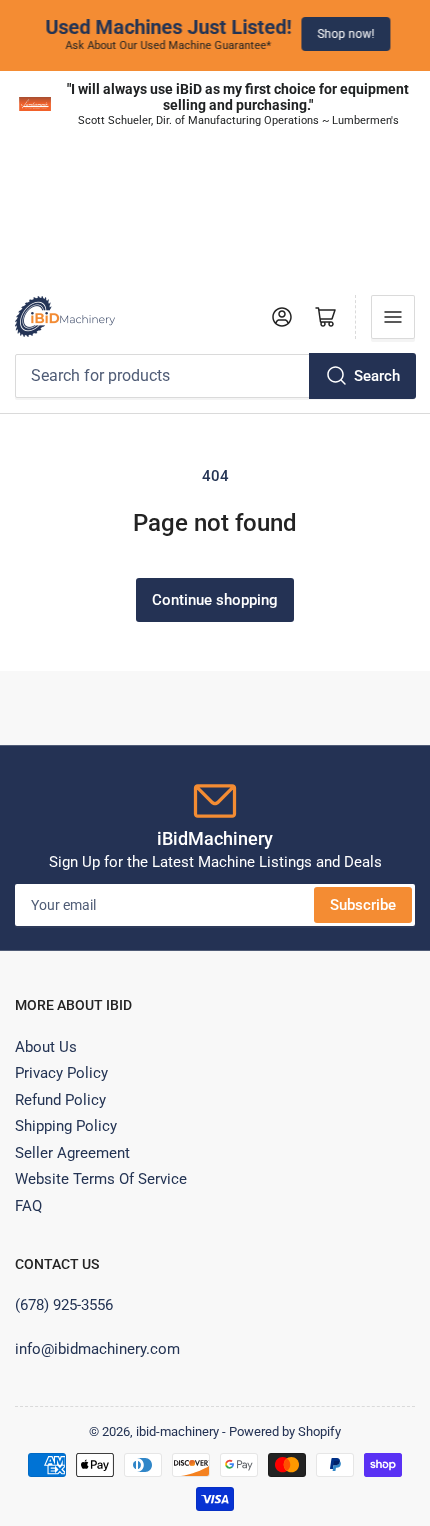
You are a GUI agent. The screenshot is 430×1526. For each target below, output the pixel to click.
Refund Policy (60, 1100)
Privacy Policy (61, 1073)
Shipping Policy (66, 1126)
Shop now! (343, 34)
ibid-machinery (177, 1431)
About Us (46, 1047)
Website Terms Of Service (101, 1179)
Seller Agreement (72, 1153)
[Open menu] (393, 317)
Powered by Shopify (285, 1431)
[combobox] (215, 376)
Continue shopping (215, 600)
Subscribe (363, 905)
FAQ (28, 1206)
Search (377, 376)
